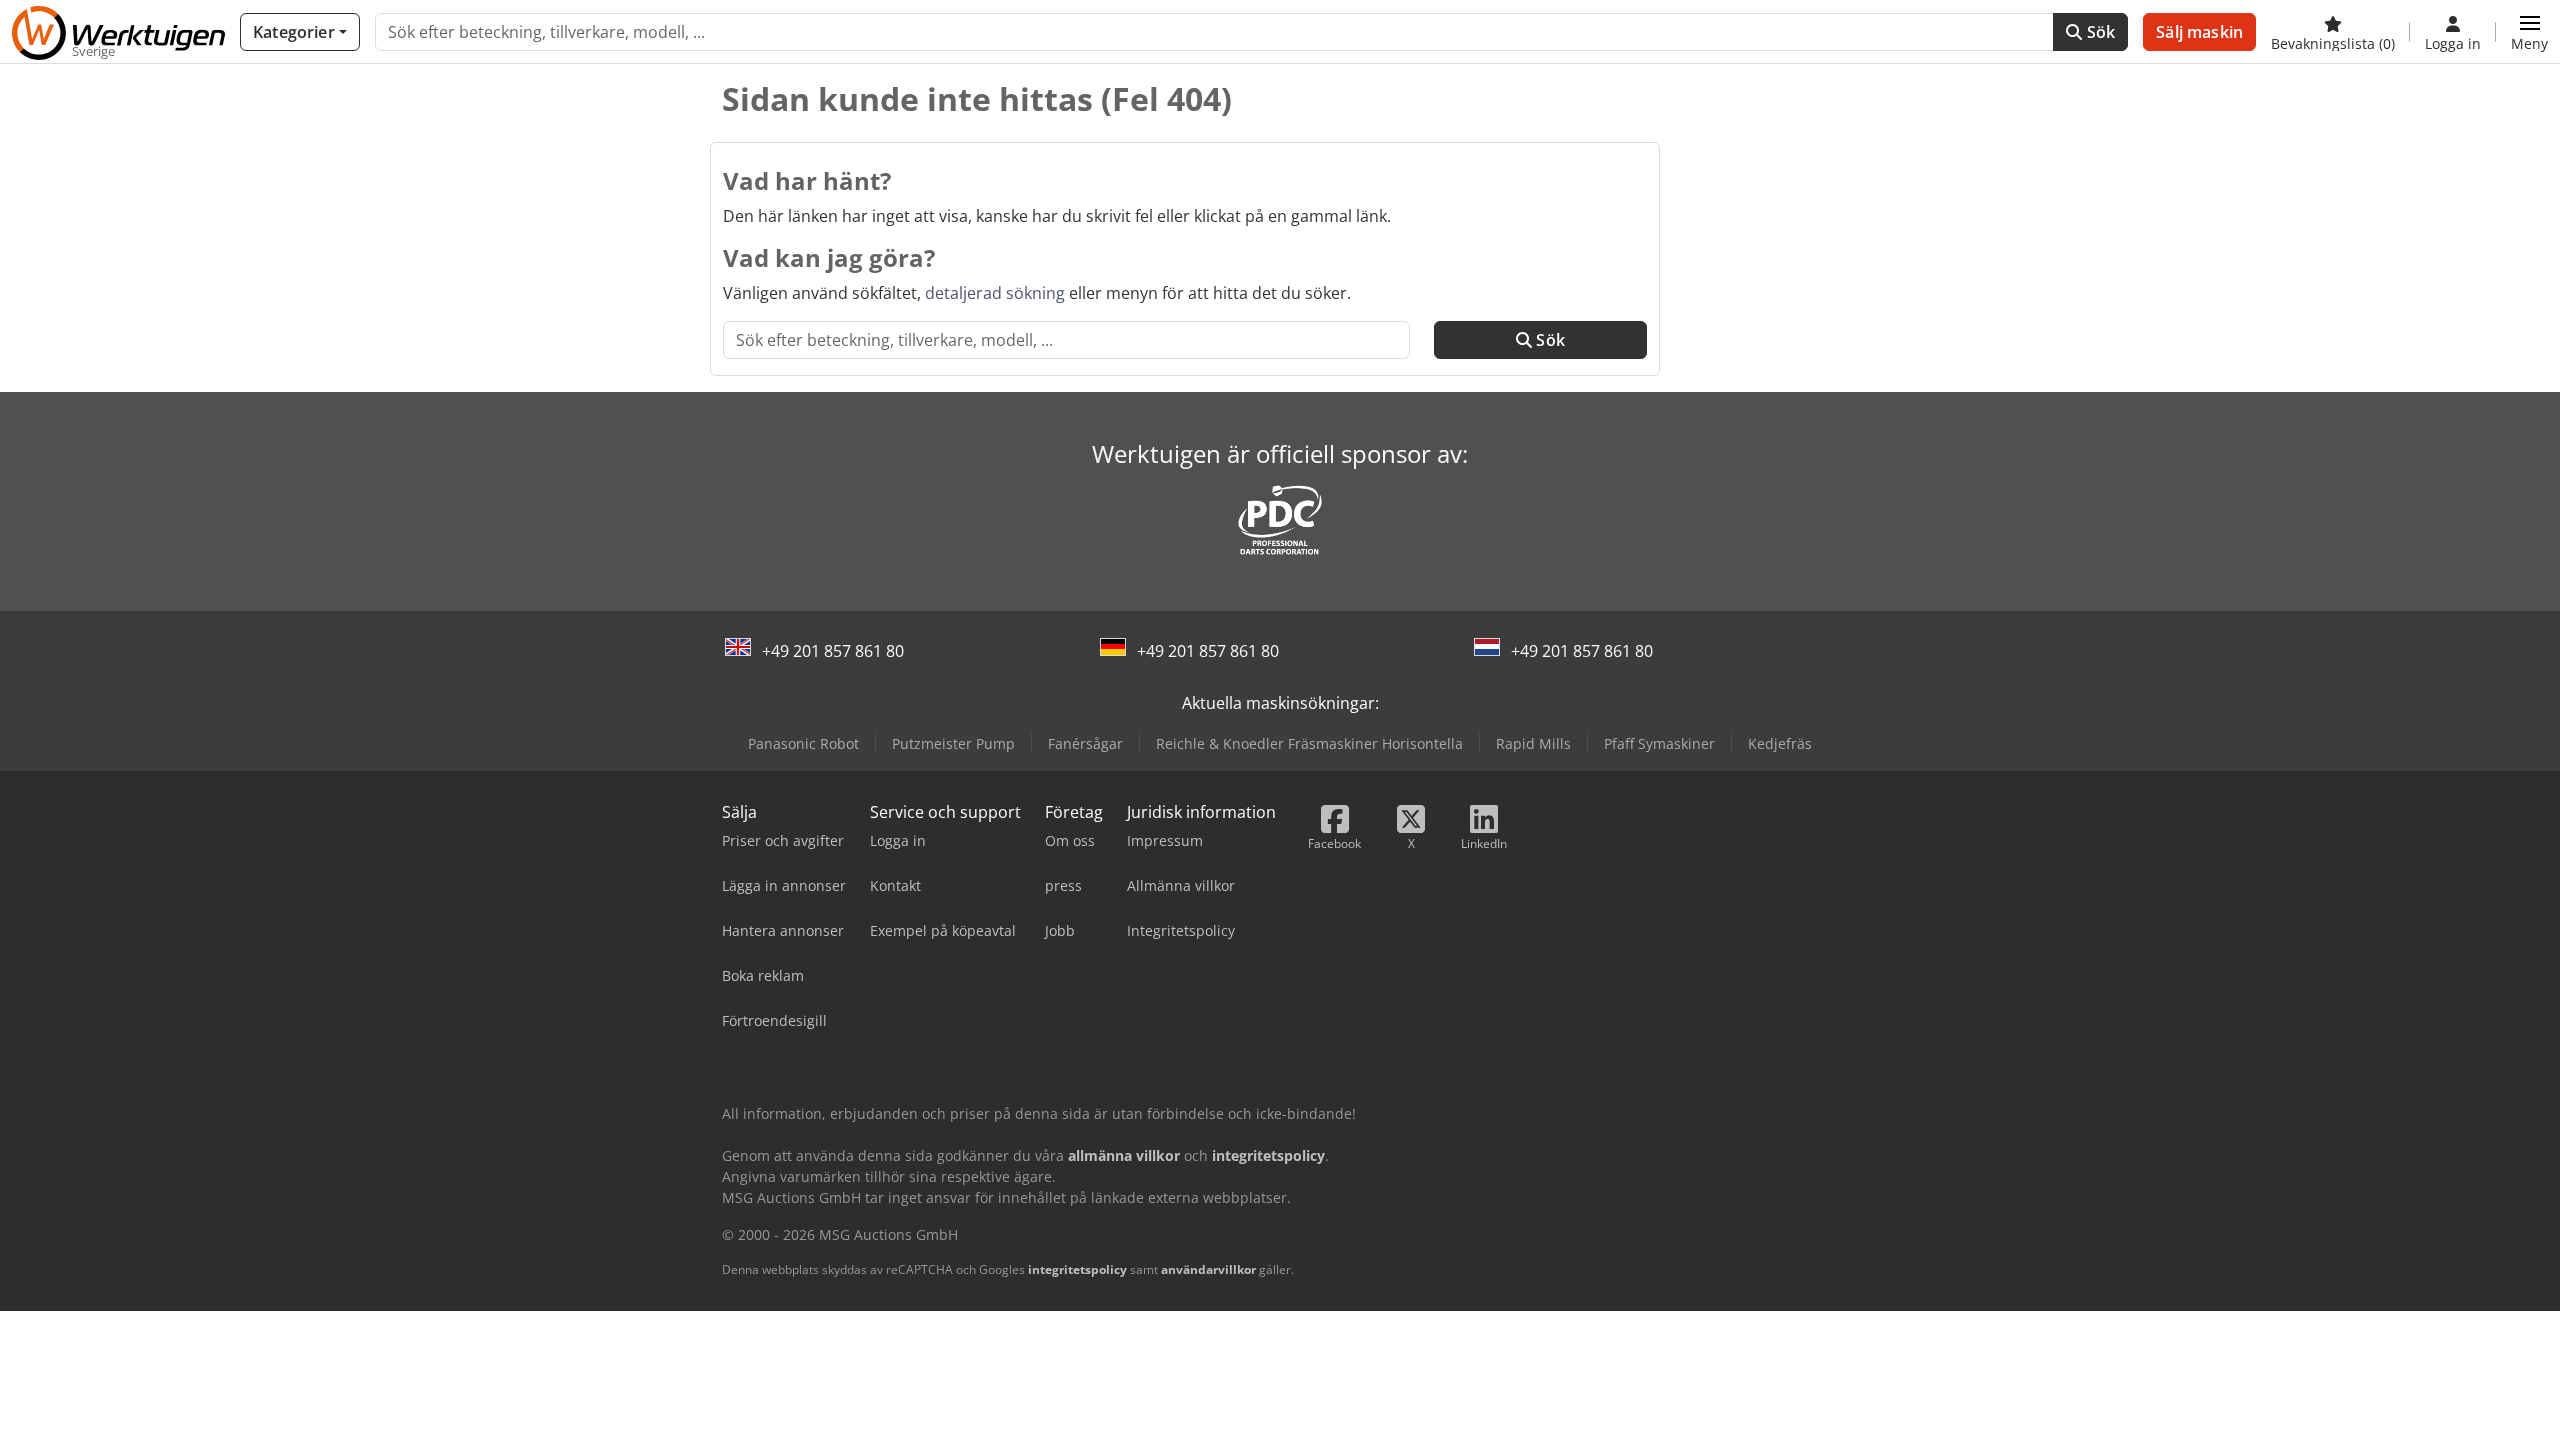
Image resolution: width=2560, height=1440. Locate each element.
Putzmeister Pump (953, 743)
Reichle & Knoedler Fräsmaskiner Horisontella (1309, 743)
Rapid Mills (1533, 743)
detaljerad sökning (995, 293)
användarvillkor (1208, 1269)
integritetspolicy (1077, 1269)
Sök (2099, 32)
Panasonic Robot (803, 743)
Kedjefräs (1780, 743)
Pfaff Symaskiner (1659, 743)
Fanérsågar (1085, 743)
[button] (2529, 32)
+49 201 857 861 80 (833, 651)
